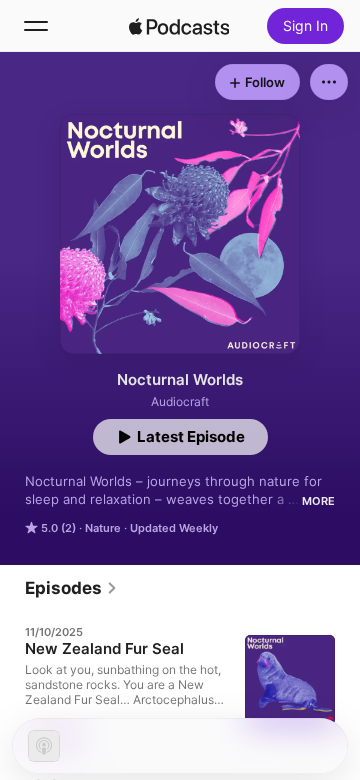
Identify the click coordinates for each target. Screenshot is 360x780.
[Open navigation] (36, 26)
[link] (71, 588)
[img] (179, 26)
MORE (318, 501)
